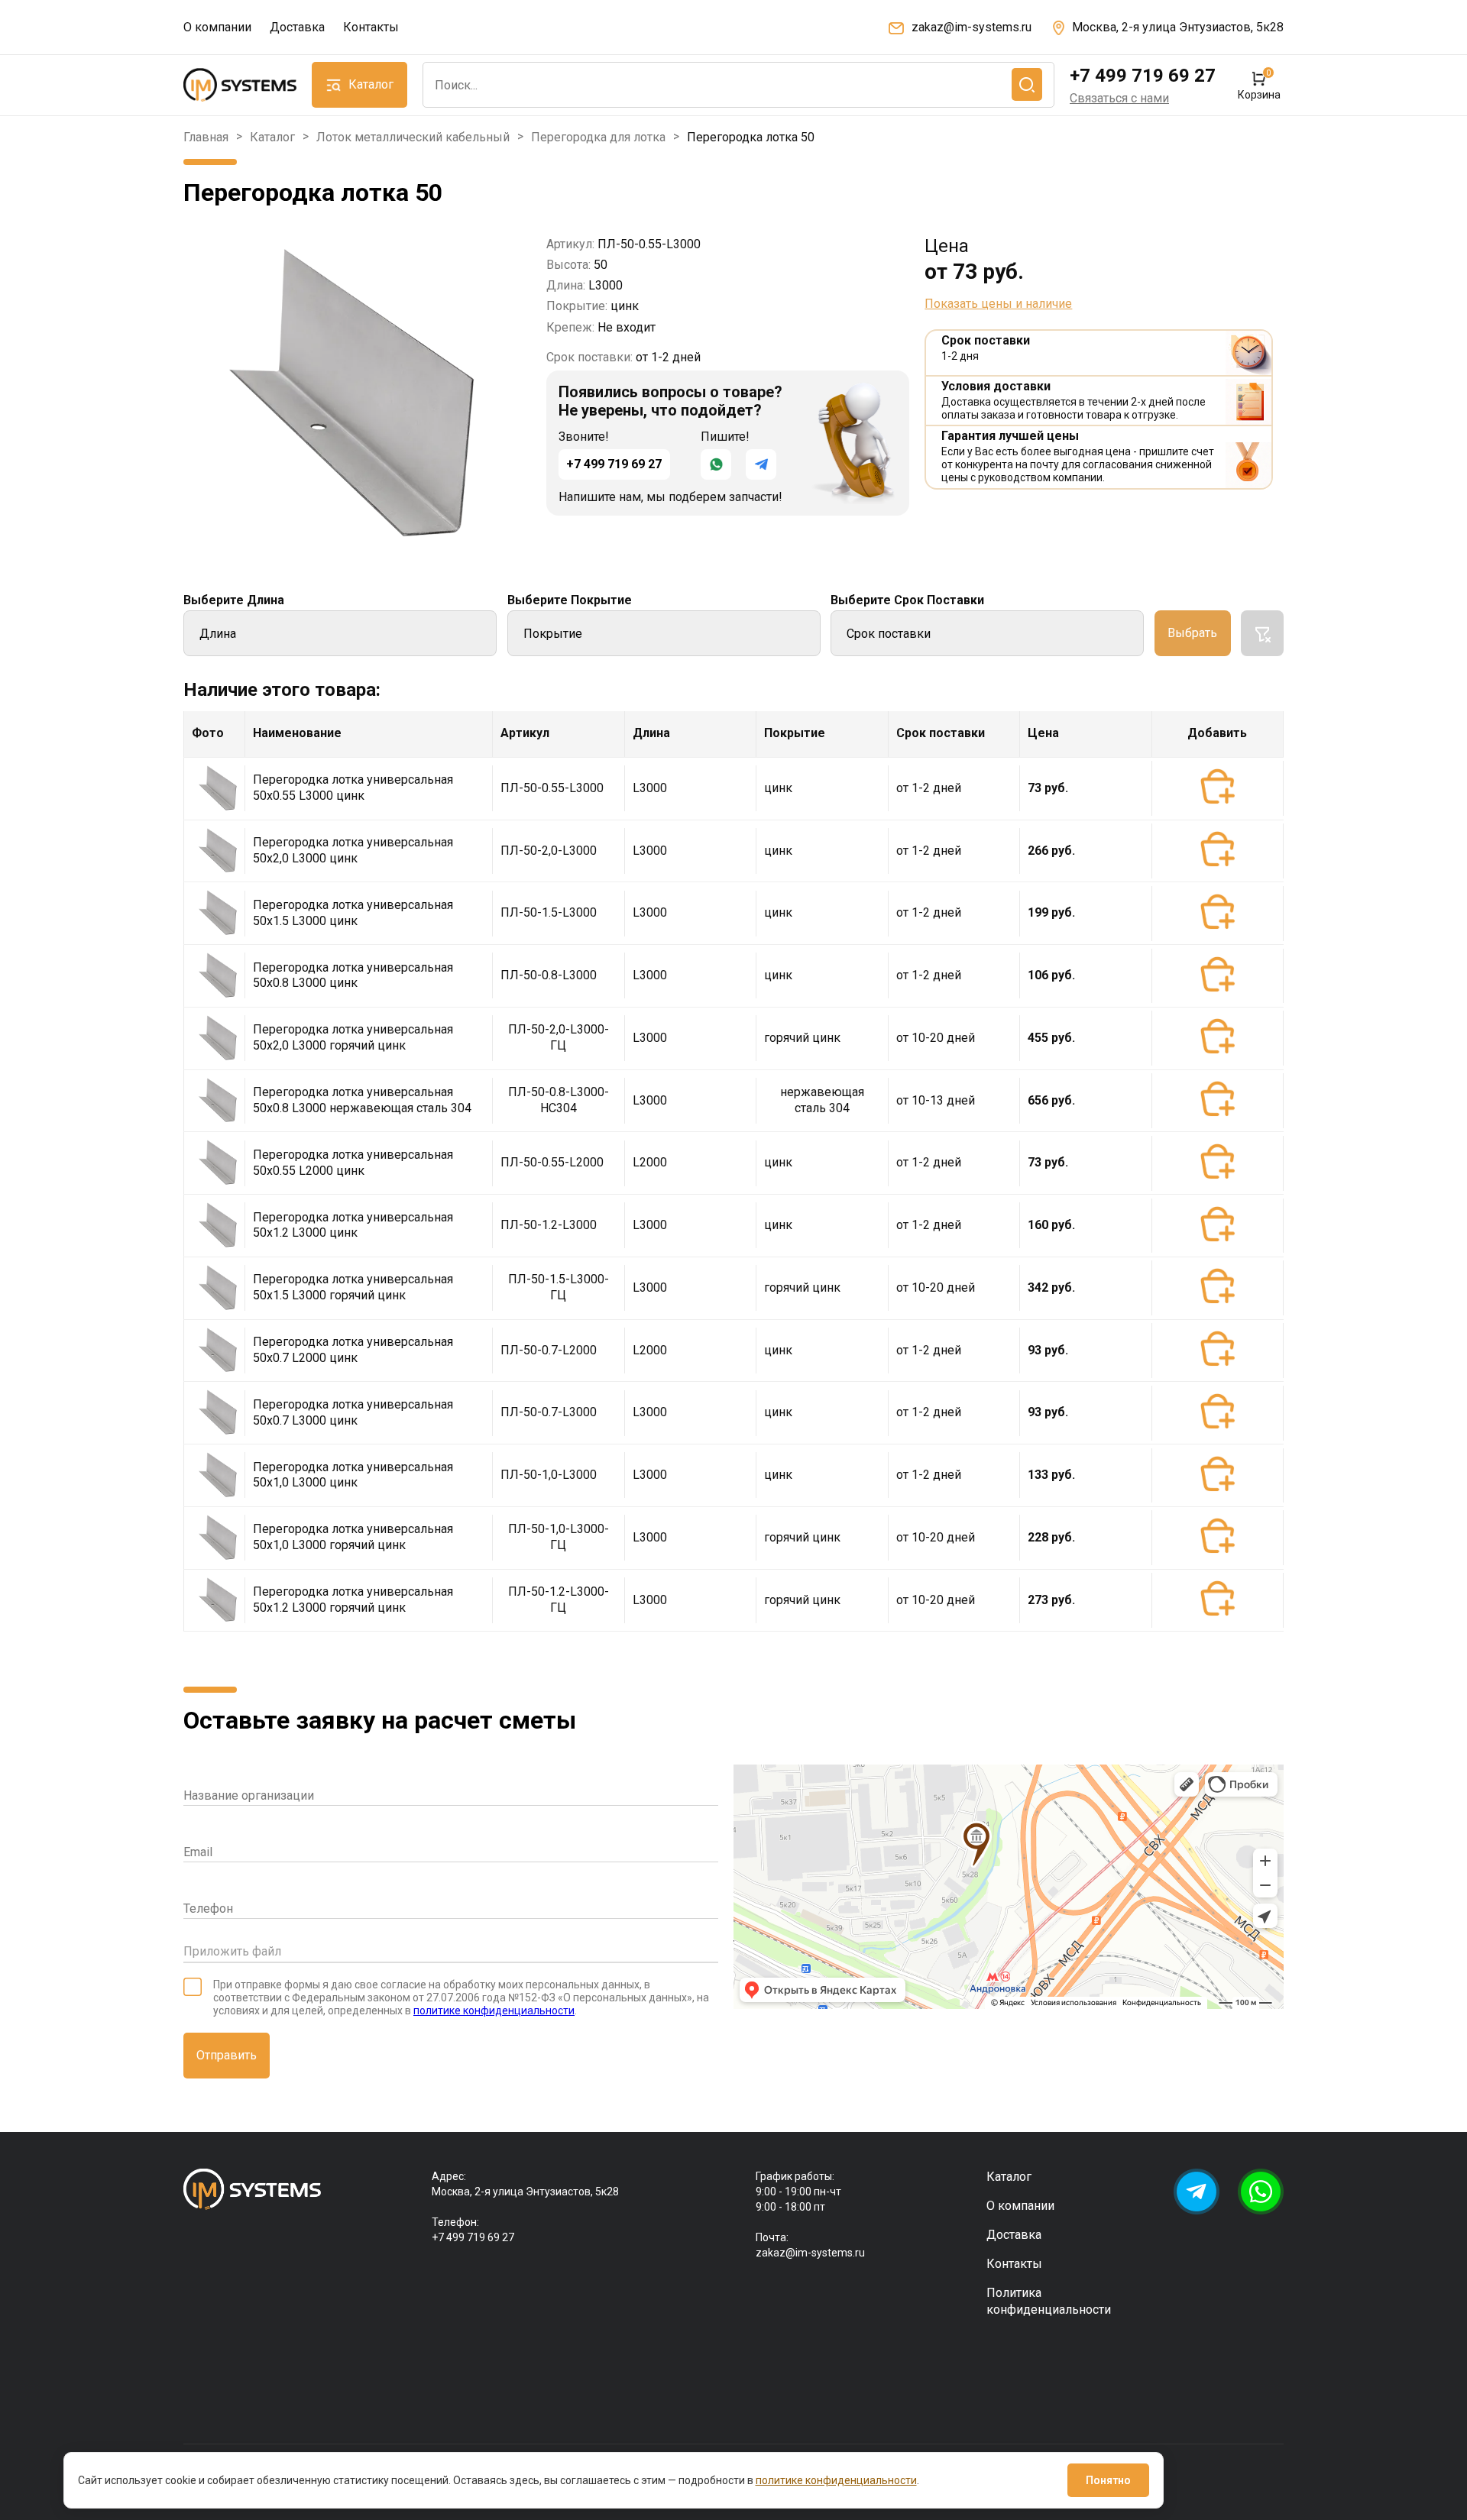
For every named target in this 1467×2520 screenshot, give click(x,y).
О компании (217, 27)
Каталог (272, 137)
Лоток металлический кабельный (413, 137)
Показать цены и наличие (998, 304)
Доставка (297, 27)
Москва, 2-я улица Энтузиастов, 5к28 (1178, 27)
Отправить (227, 2055)
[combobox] (738, 85)
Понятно (1108, 2480)
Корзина (1259, 85)
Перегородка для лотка (598, 137)
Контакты (371, 27)
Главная (206, 137)
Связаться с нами (1119, 98)
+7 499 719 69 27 (1143, 76)
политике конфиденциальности (494, 2011)
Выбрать (1192, 633)
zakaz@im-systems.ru (972, 27)
